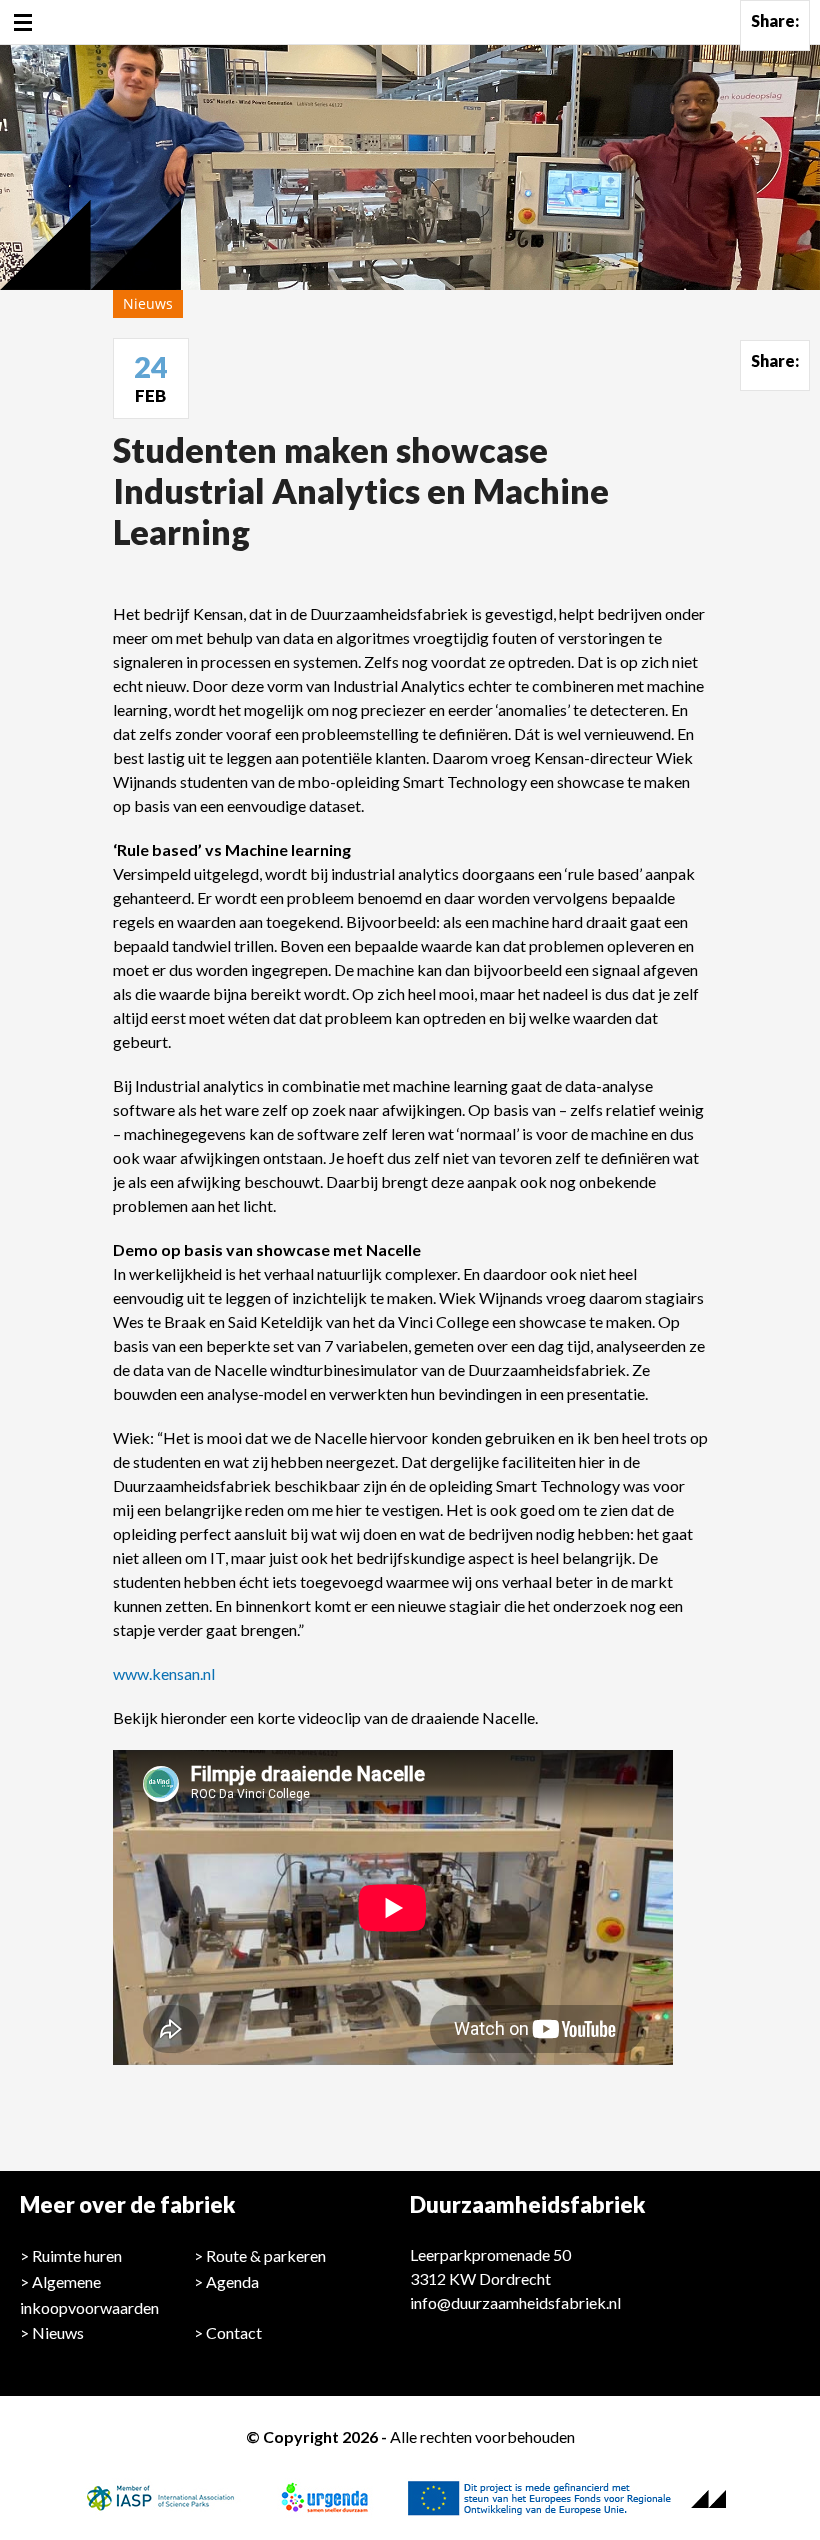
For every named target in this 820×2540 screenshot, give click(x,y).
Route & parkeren (266, 2255)
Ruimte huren (77, 2255)
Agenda (232, 2281)
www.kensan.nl (164, 1673)
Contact (234, 2332)
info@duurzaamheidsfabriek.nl (515, 2302)
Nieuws (58, 2332)
